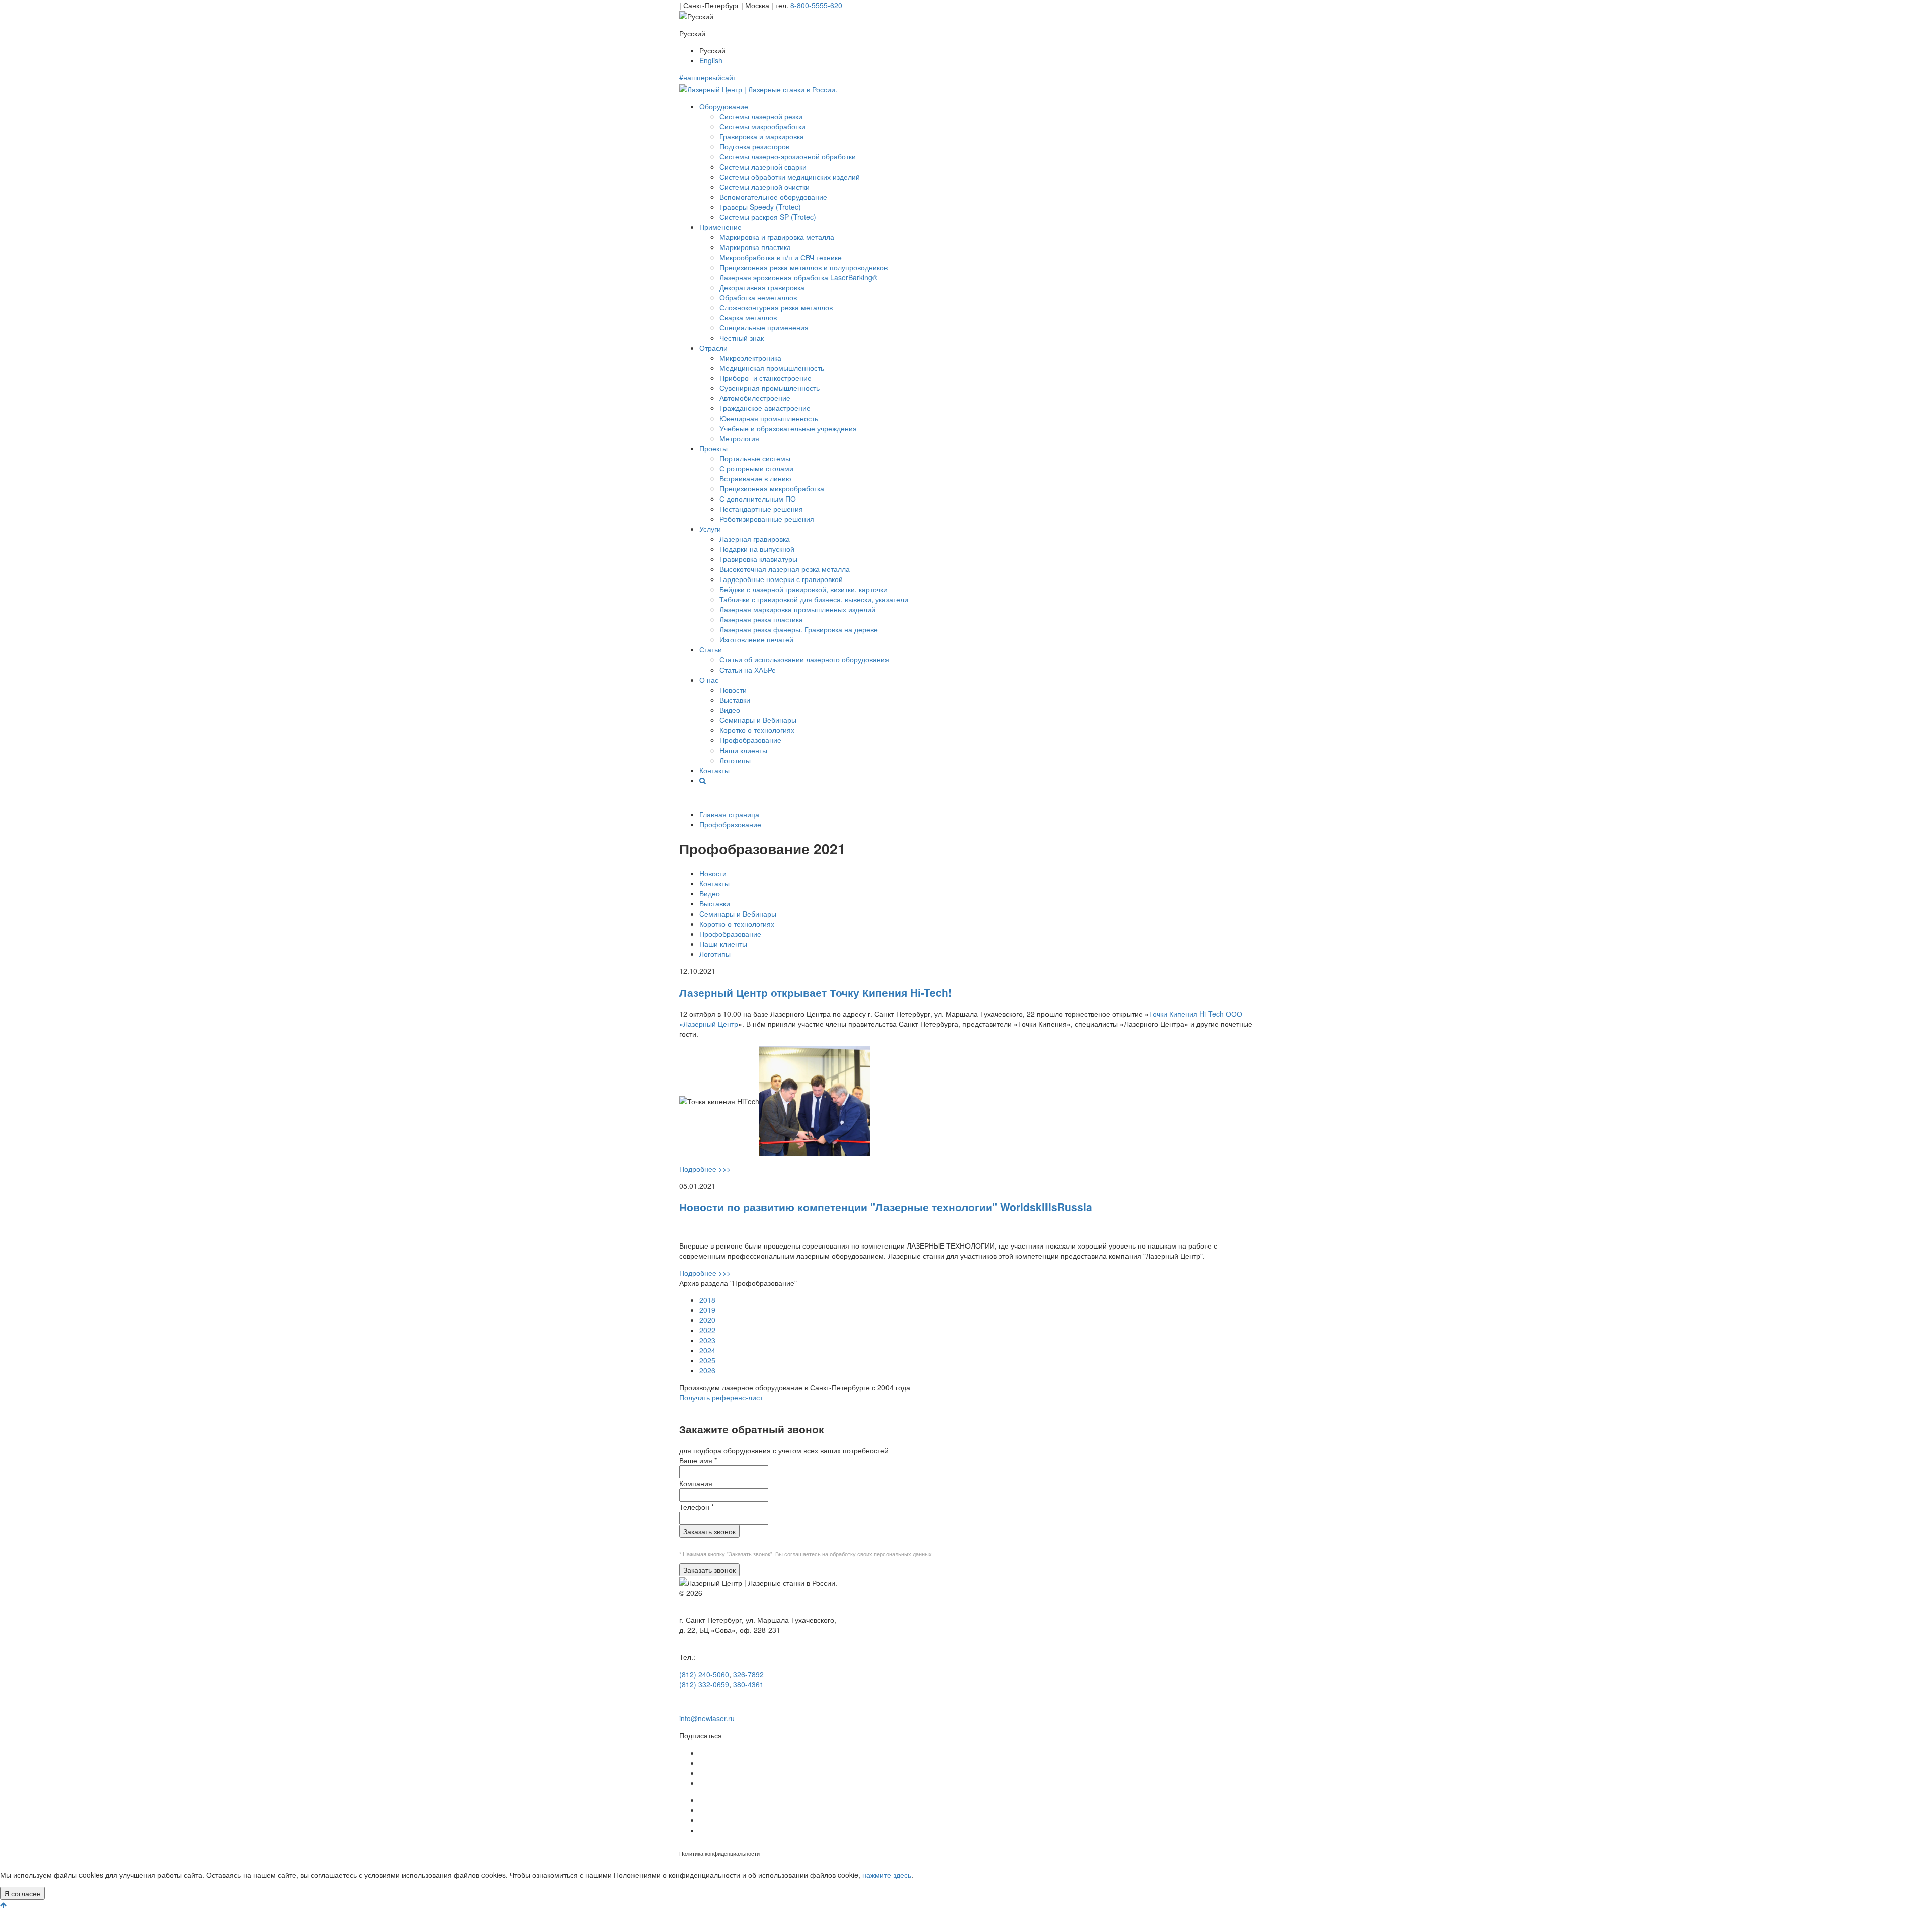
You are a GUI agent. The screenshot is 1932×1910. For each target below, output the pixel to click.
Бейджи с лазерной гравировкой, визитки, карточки (803, 589)
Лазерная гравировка (755, 539)
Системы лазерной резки (761, 116)
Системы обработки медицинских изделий (790, 177)
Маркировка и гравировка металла (777, 237)
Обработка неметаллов (758, 297)
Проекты (713, 448)
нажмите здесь (887, 1875)
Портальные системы (755, 458)
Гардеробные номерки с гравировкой (781, 579)
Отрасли (713, 348)
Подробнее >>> (705, 1169)
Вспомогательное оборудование (773, 197)
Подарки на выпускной (757, 549)
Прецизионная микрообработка (772, 488)
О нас (709, 680)
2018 (707, 1300)
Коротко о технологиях (757, 730)
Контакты (714, 770)
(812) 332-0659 (704, 1684)
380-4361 (748, 1684)
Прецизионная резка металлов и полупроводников (803, 267)
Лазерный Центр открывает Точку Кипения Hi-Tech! (816, 992)
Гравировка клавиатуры (758, 559)
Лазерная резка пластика (761, 619)
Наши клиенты (743, 750)
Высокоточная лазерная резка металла (785, 569)
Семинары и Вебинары (758, 720)
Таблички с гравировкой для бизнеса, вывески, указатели (814, 599)
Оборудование (724, 106)
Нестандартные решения (761, 509)
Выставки (735, 700)
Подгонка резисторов (754, 146)
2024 (707, 1350)
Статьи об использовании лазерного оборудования (804, 659)
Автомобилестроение (755, 398)
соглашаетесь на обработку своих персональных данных (858, 1554)
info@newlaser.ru (707, 1718)
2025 (707, 1360)
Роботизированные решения (767, 519)
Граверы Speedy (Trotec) (760, 207)
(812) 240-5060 (704, 1674)
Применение (720, 227)
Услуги (710, 529)
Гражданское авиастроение (765, 408)
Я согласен (22, 1893)
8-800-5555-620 (816, 5)
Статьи (711, 649)
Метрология (739, 438)
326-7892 (748, 1674)
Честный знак (742, 338)
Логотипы (735, 760)
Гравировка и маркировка (762, 136)
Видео (730, 710)
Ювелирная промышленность (769, 418)
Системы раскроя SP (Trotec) (768, 217)
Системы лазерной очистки (764, 187)
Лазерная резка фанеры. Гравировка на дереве (799, 629)
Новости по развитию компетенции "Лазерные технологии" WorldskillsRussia (886, 1207)
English (711, 60)
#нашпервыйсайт (708, 77)
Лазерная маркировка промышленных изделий (797, 609)
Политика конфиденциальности (719, 1853)
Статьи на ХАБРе (748, 670)
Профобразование (750, 740)
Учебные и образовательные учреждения (788, 428)
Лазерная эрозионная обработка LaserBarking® (798, 277)
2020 (707, 1320)
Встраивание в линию (755, 478)
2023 (707, 1340)
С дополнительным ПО (758, 499)
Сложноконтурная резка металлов (776, 307)
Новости (733, 690)
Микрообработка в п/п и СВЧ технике (781, 257)
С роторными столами (756, 468)
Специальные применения (764, 327)
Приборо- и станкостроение (766, 378)
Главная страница (729, 814)
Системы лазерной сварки (763, 167)
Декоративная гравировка (762, 287)
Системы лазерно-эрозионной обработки (788, 156)
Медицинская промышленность (772, 368)
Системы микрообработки (762, 126)
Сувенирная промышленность (770, 388)
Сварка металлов (748, 317)
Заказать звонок (709, 1531)
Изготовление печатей (756, 639)
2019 (707, 1310)
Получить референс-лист (721, 1397)
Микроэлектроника (750, 358)
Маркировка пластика (755, 247)
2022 (707, 1330)
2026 (707, 1370)
